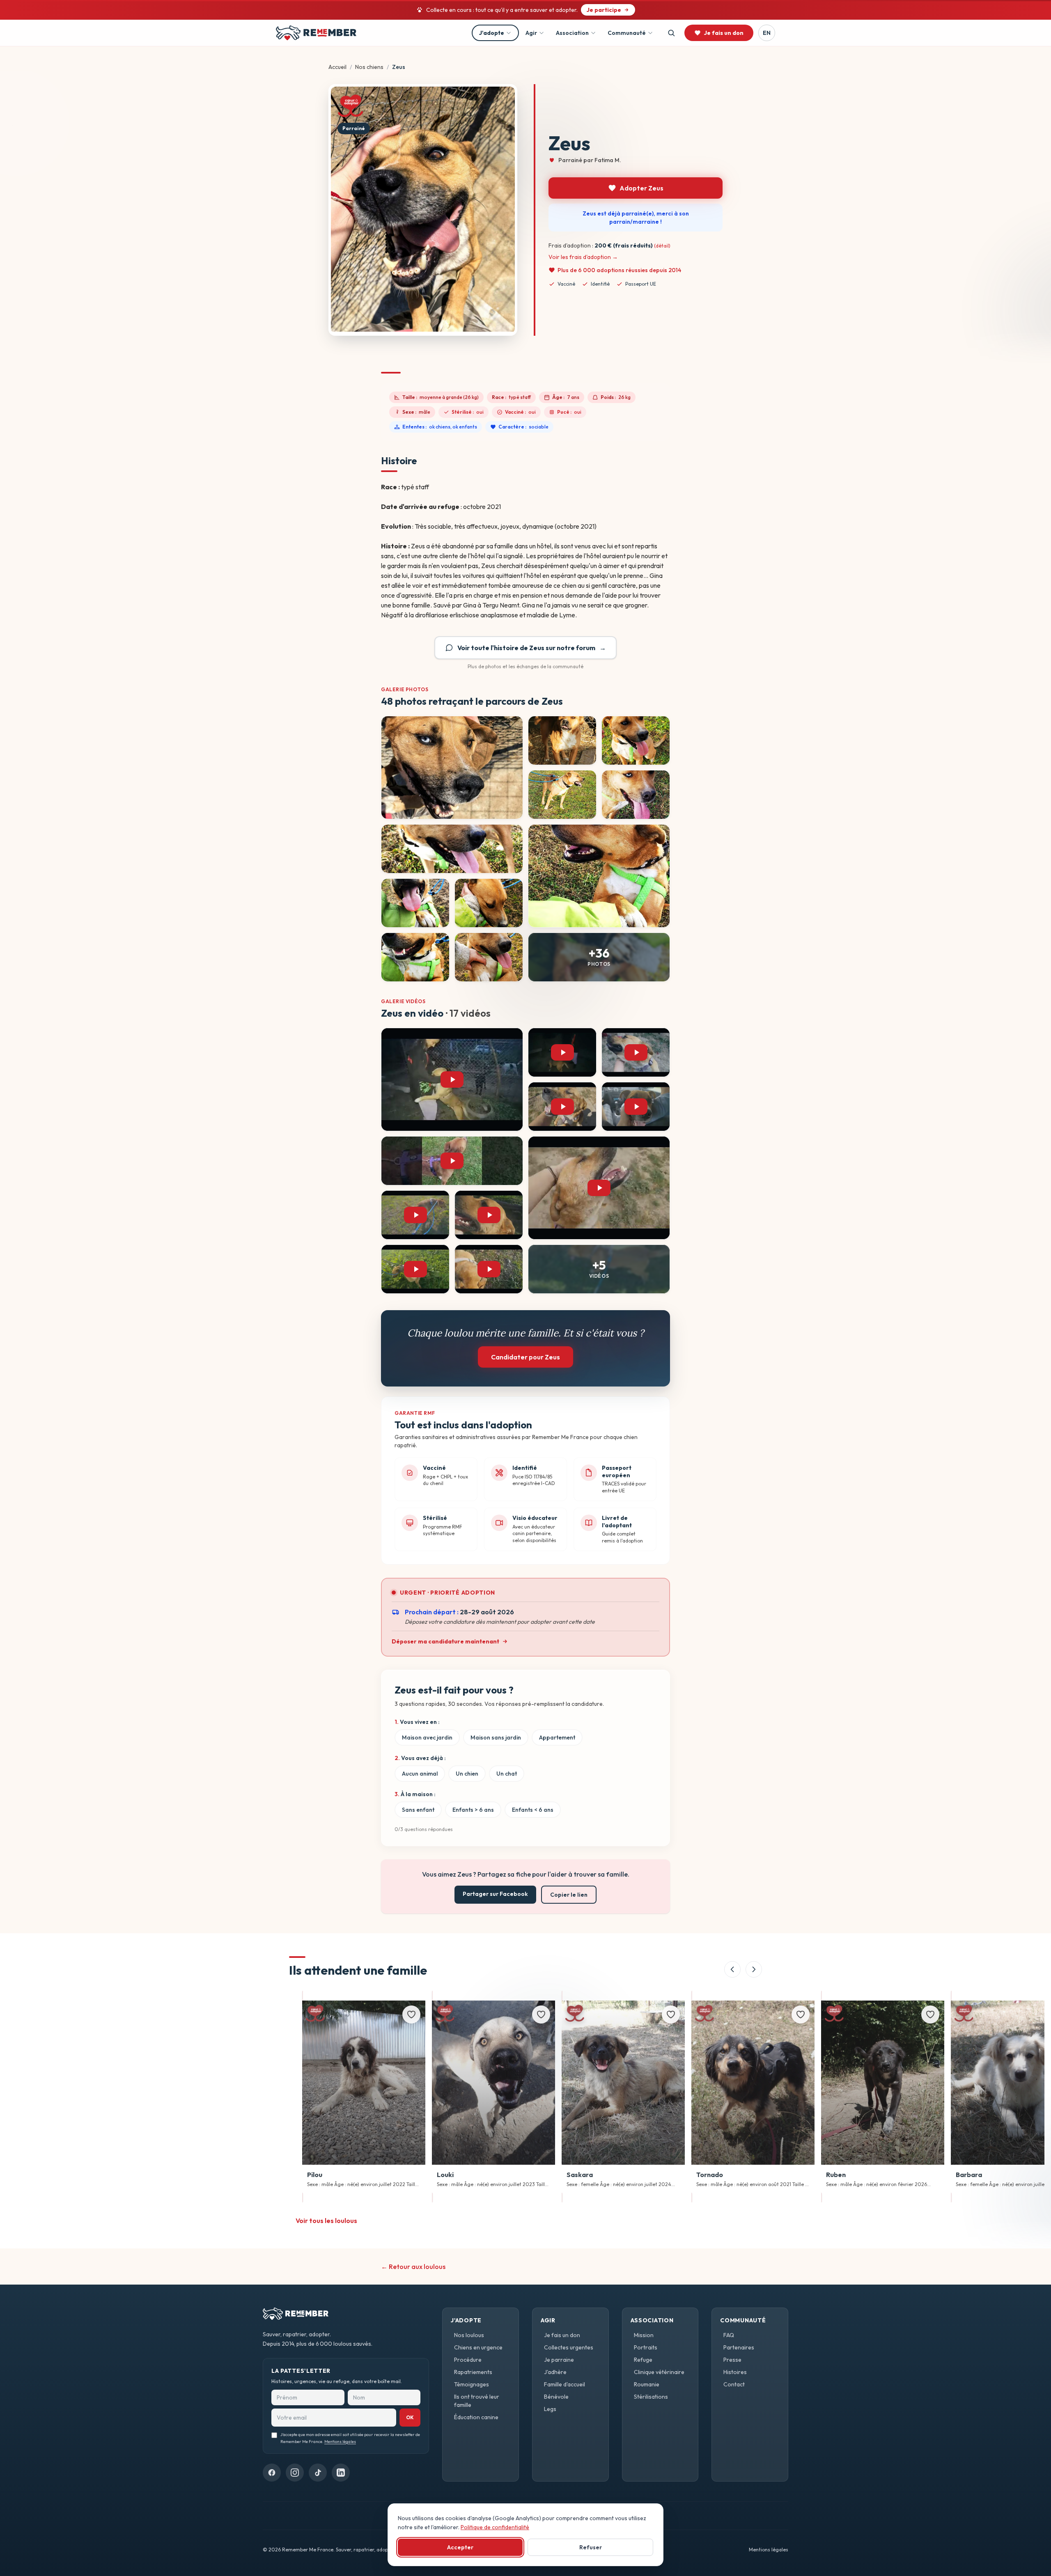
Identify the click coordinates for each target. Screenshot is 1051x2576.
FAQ (729, 2335)
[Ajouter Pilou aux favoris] (411, 2015)
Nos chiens (369, 67)
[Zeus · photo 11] (489, 957)
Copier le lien (569, 1895)
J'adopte (492, 33)
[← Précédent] (732, 1969)
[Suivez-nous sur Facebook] (272, 2473)
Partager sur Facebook (495, 1894)
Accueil (337, 67)
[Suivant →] (754, 1969)
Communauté (627, 33)
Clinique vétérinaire (659, 2372)
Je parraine (559, 2360)
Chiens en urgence (478, 2347)
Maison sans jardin (496, 1737)
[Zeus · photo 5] (636, 795)
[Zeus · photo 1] (452, 768)
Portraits (646, 2347)
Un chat (507, 1774)
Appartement (557, 1737)
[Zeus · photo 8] (415, 903)
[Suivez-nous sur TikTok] (318, 2473)
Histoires (735, 2372)
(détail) (662, 246)
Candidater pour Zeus (525, 1357)
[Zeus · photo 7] (599, 876)
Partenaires (739, 2347)
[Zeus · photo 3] (636, 740)
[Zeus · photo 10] (415, 957)
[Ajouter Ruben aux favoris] (930, 2015)
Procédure (468, 2360)
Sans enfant (418, 1810)
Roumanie (647, 2384)
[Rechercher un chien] (671, 33)
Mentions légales (340, 2442)
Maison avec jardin (427, 1737)
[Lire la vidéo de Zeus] (452, 1079)
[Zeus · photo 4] (562, 795)
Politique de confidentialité (495, 2527)
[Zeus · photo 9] (489, 903)
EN (767, 33)
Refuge (643, 2360)
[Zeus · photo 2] (562, 740)
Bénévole (556, 2397)
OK (410, 2417)
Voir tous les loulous (326, 2221)
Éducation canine (476, 2417)
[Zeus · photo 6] (452, 849)
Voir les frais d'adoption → (583, 257)
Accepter (460, 2547)
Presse (732, 2360)
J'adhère (555, 2372)
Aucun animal (420, 1774)
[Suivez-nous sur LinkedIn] (341, 2473)
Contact (734, 2384)
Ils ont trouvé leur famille (477, 2401)
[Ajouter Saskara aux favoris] (671, 2015)
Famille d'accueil (565, 2384)
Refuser (591, 2547)
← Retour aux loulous (413, 2267)
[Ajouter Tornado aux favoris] (801, 2015)
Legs (550, 2409)
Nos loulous (469, 2335)
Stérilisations (651, 2397)
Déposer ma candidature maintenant (445, 1641)
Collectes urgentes (569, 2347)
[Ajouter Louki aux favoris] (541, 2015)
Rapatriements (473, 2372)
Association (572, 33)
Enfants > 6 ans (473, 1810)
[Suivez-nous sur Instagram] (295, 2473)
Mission (644, 2335)
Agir (531, 33)
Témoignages (472, 2384)
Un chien (467, 1774)
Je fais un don (562, 2335)
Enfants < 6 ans (533, 1810)
